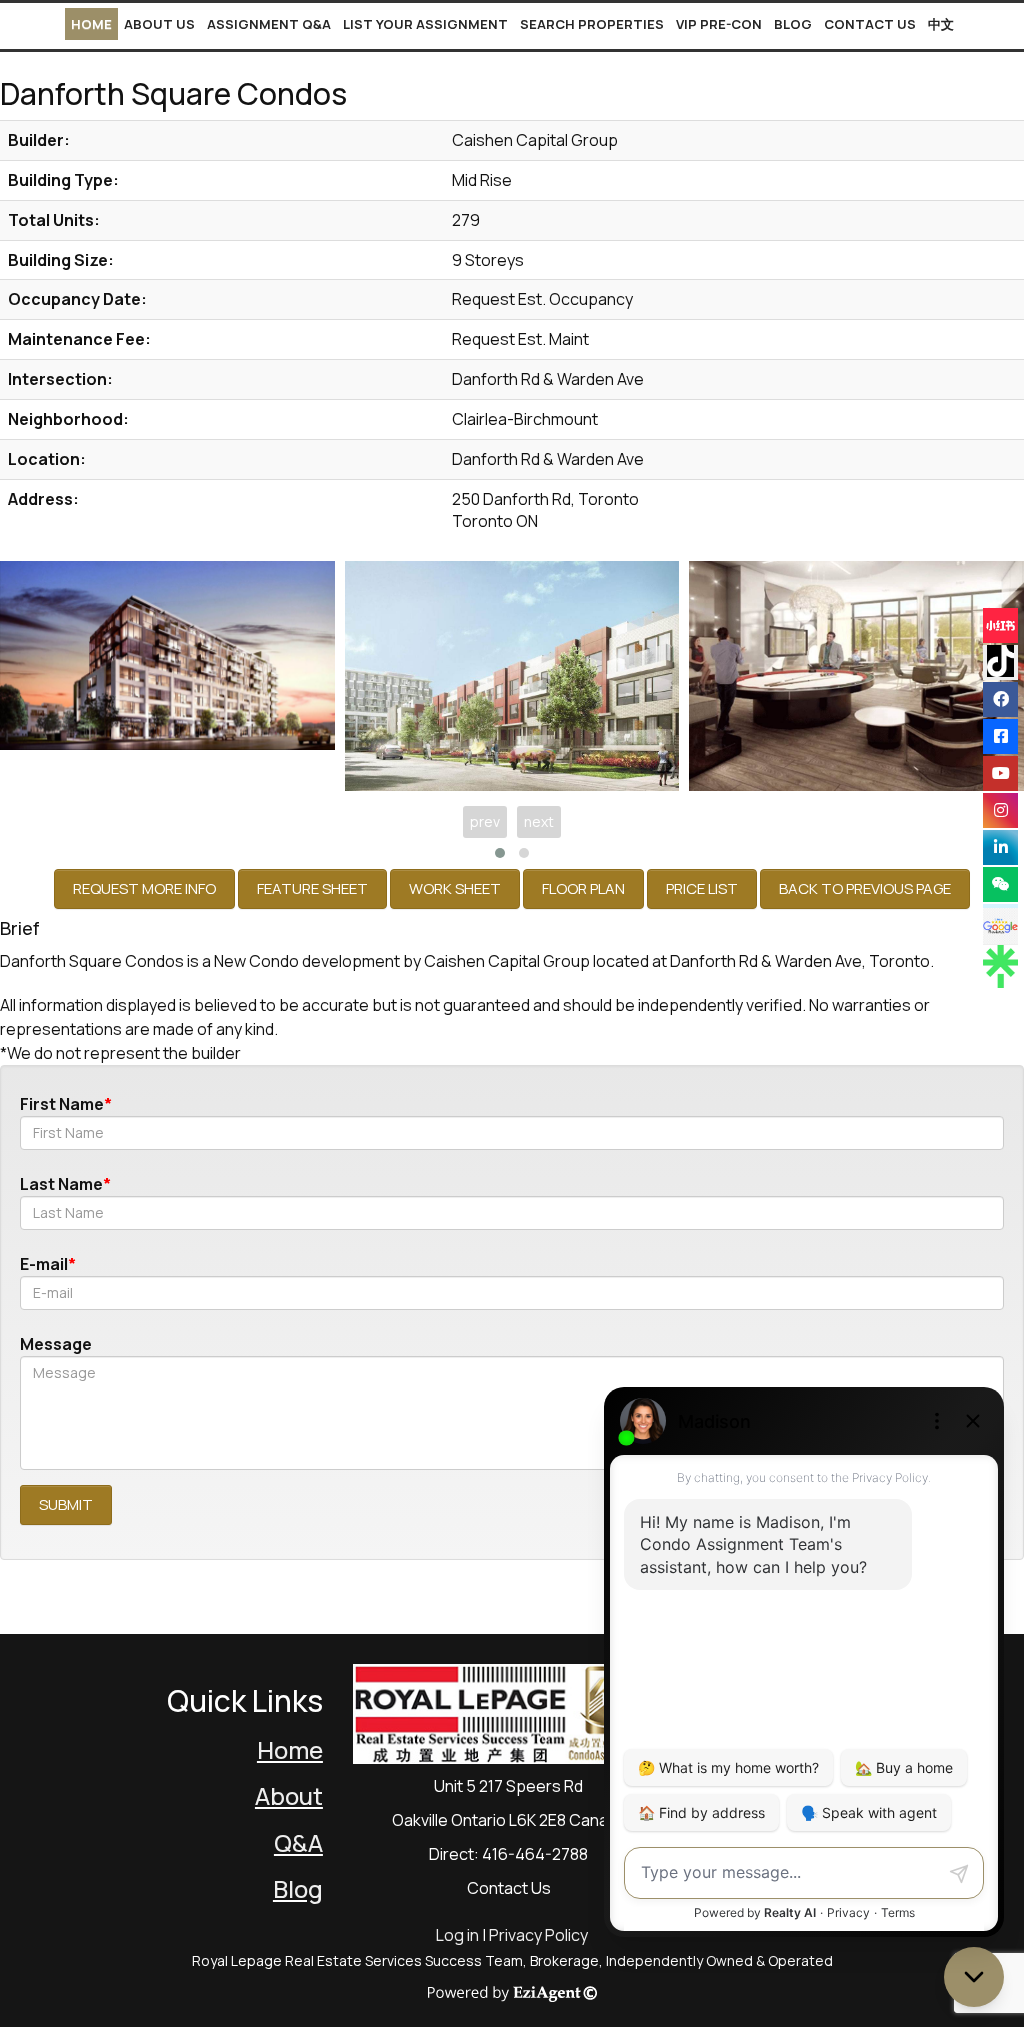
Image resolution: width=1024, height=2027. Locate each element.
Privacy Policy (538, 1935)
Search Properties (592, 24)
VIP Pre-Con (719, 24)
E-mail (44, 1264)
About (289, 1795)
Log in (457, 1935)
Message (56, 1344)
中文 (941, 24)
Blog (793, 24)
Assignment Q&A (269, 24)
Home (91, 24)
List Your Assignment (425, 24)
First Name (62, 1104)
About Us (159, 24)
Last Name (61, 1184)
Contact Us (870, 24)
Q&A (298, 1842)
